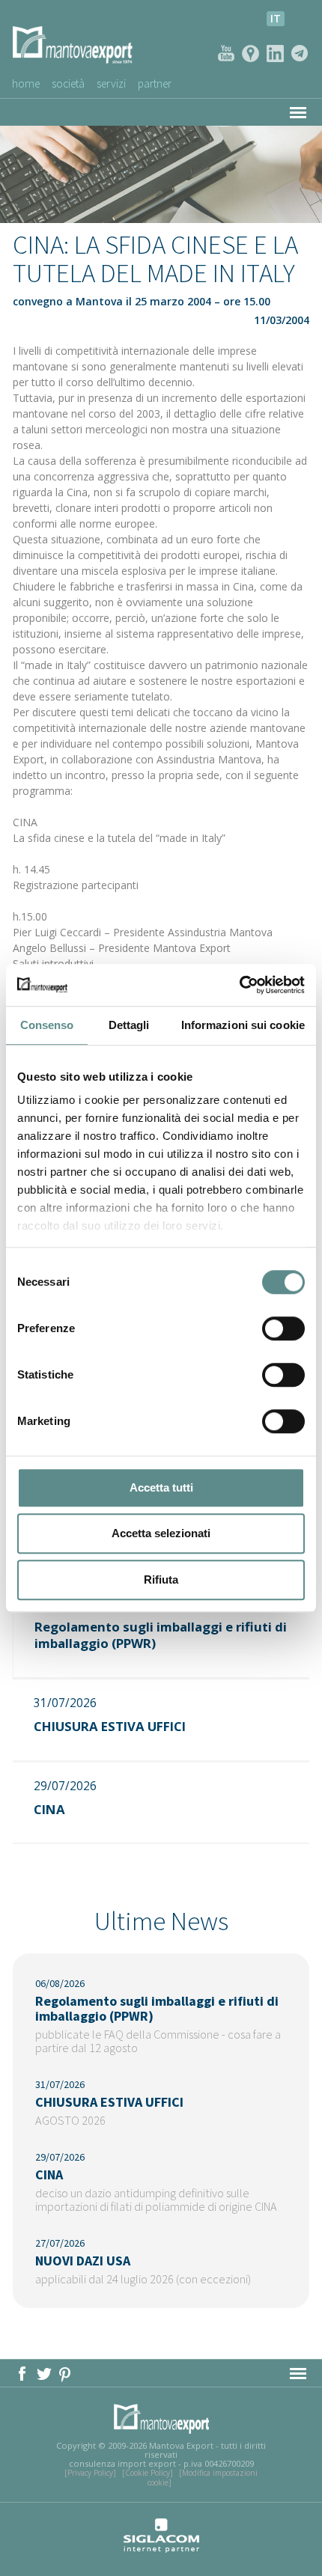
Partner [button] (155, 83)
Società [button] (68, 83)
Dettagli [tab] (129, 1025)
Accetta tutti (161, 1487)
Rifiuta (161, 1580)
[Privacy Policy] (90, 2473)
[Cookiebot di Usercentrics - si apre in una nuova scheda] (239, 985)
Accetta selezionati (161, 1533)
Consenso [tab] (47, 1025)
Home (26, 83)
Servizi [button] (111, 83)
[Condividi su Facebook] (24, 2372)
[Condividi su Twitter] (45, 2372)
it (276, 18)
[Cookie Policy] (148, 2473)
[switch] (283, 1328)
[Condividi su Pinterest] (66, 2372)
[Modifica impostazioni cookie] (203, 2477)
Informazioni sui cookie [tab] (243, 1025)
